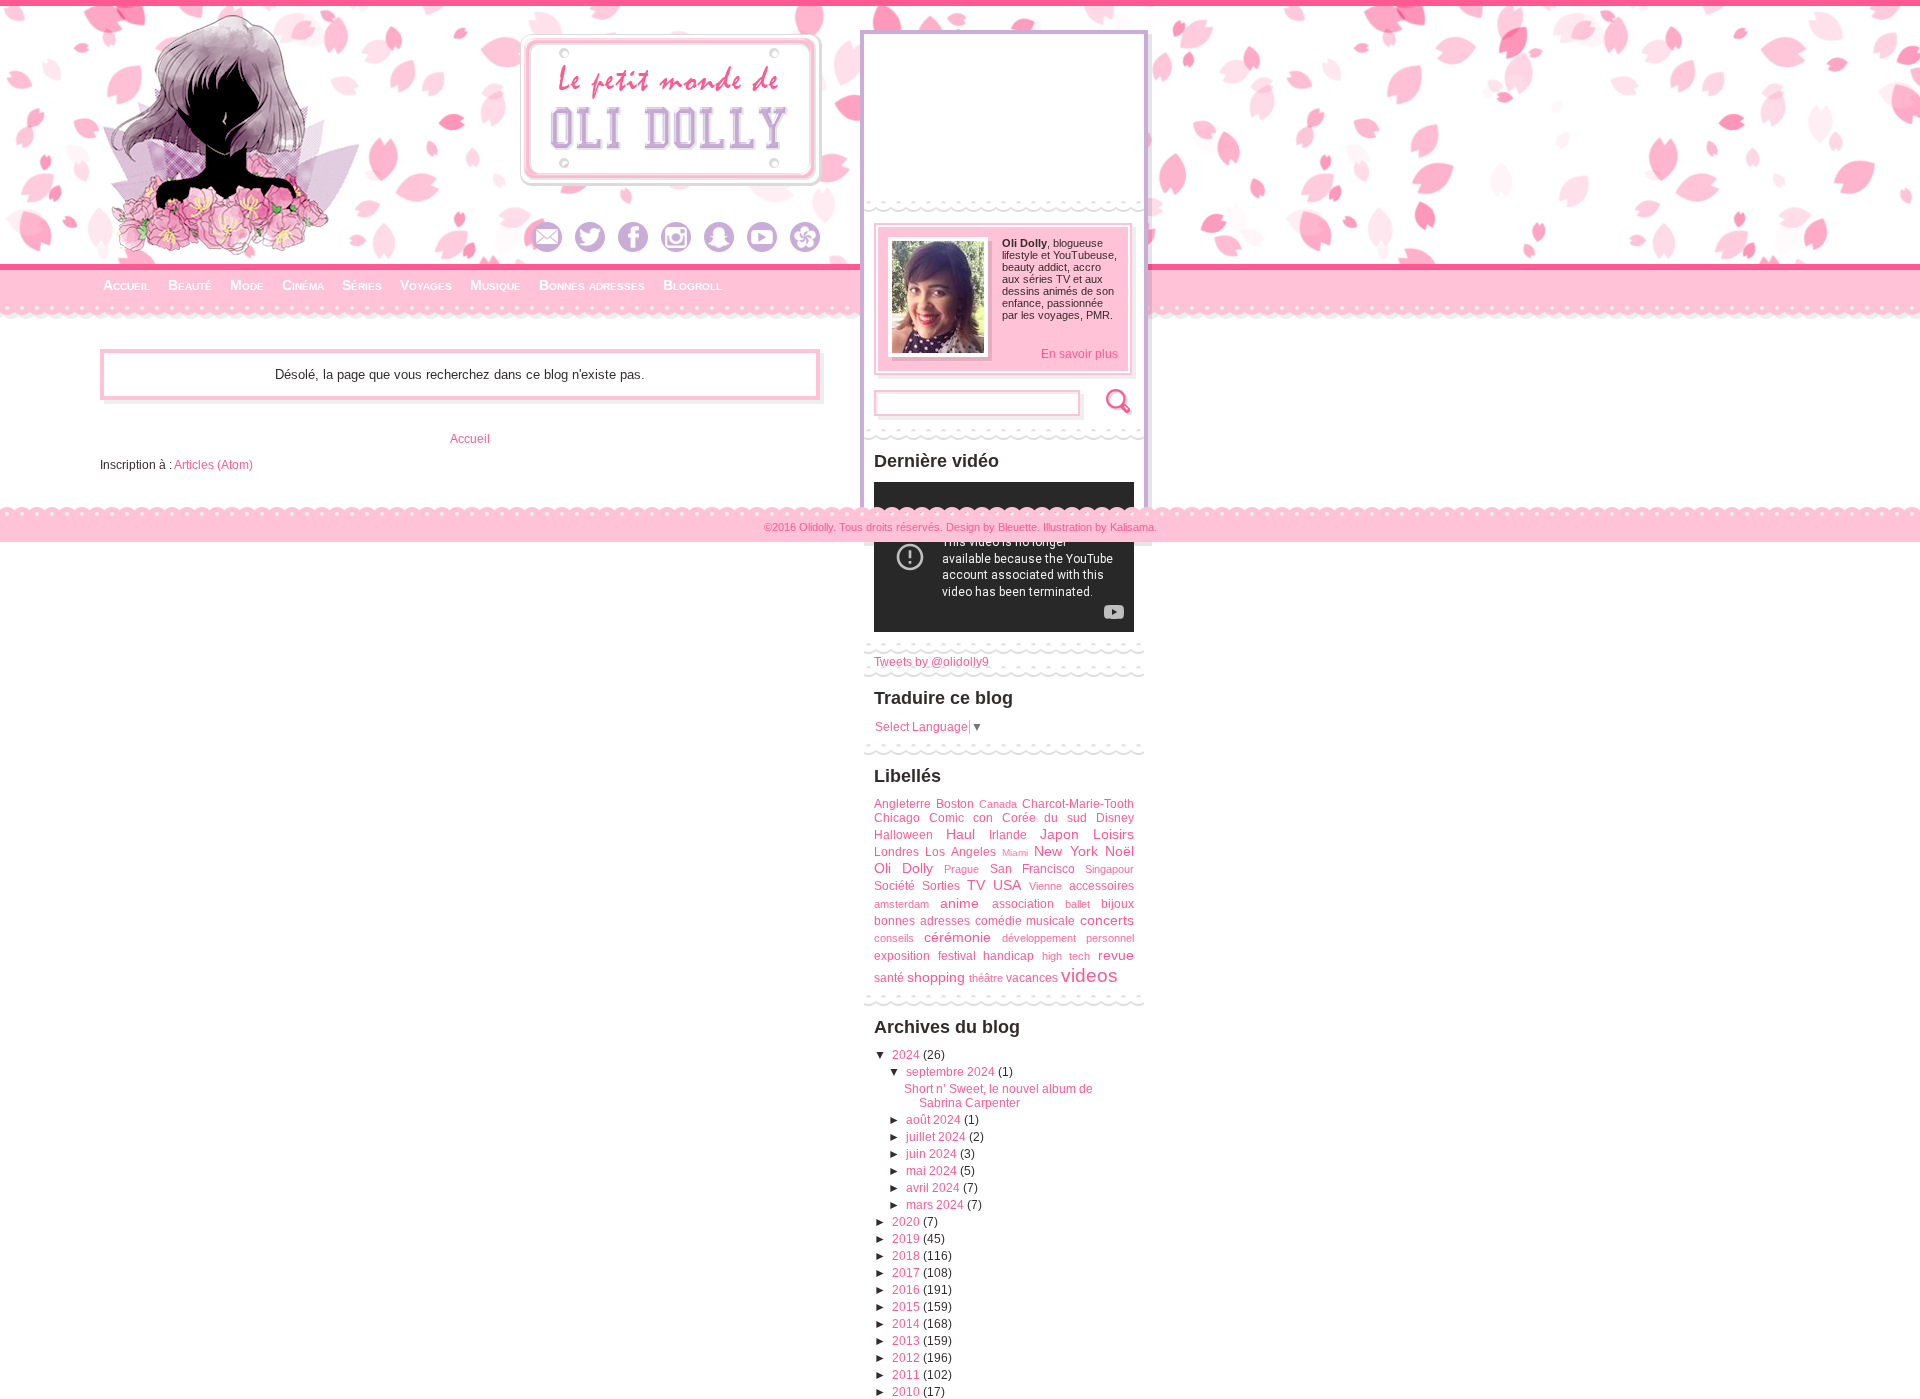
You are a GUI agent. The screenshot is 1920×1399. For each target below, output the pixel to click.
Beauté (190, 285)
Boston (955, 804)
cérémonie (957, 937)
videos (1089, 975)
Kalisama (1132, 527)
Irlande (1008, 835)
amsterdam (901, 904)
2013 (907, 1341)
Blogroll (692, 285)
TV (976, 885)
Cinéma (303, 285)
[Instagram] (681, 248)
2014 (907, 1324)
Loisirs (1113, 834)
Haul (960, 834)
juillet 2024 (937, 1137)
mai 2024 (933, 1171)
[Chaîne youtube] (767, 248)
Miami (1015, 852)
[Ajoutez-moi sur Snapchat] (724, 248)
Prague (961, 869)
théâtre (986, 978)
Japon (1059, 834)
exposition (902, 956)
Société (894, 886)
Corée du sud (1045, 818)
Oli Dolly (903, 868)
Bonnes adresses (592, 285)
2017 (907, 1273)
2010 (907, 1392)
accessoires (1101, 886)
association (1023, 904)
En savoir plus (1079, 354)
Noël (1119, 851)
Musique (495, 285)
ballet (1077, 904)
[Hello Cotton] (810, 248)
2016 (907, 1290)
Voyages (426, 285)
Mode (247, 285)
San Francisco (1032, 869)
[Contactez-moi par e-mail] (552, 248)
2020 (907, 1222)
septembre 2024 (952, 1072)
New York (1065, 851)
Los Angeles (960, 852)
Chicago (897, 818)
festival (957, 956)
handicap (1008, 956)
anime (959, 903)
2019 (907, 1239)
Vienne (1045, 886)
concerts (1107, 920)
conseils (894, 938)
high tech (1066, 956)
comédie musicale (1025, 921)
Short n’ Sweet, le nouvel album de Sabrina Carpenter (998, 1096)
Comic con (961, 818)
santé (889, 978)
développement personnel (1068, 938)
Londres (896, 852)
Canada (998, 804)
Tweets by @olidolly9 (931, 662)
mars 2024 (936, 1205)
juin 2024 (933, 1154)
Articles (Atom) (213, 465)
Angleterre (902, 804)
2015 (907, 1307)
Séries (362, 285)
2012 (907, 1358)
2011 (907, 1375)
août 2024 (935, 1120)
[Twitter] (595, 248)
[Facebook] (638, 248)
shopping (936, 977)
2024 (907, 1055)
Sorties (941, 886)
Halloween (903, 835)
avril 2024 (934, 1188)
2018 (907, 1256)
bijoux (1117, 904)
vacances (1032, 978)
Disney (1115, 818)
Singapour (1109, 869)
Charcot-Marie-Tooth (1078, 804)
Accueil (126, 285)
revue (1116, 955)
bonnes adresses (922, 921)
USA (1007, 885)
